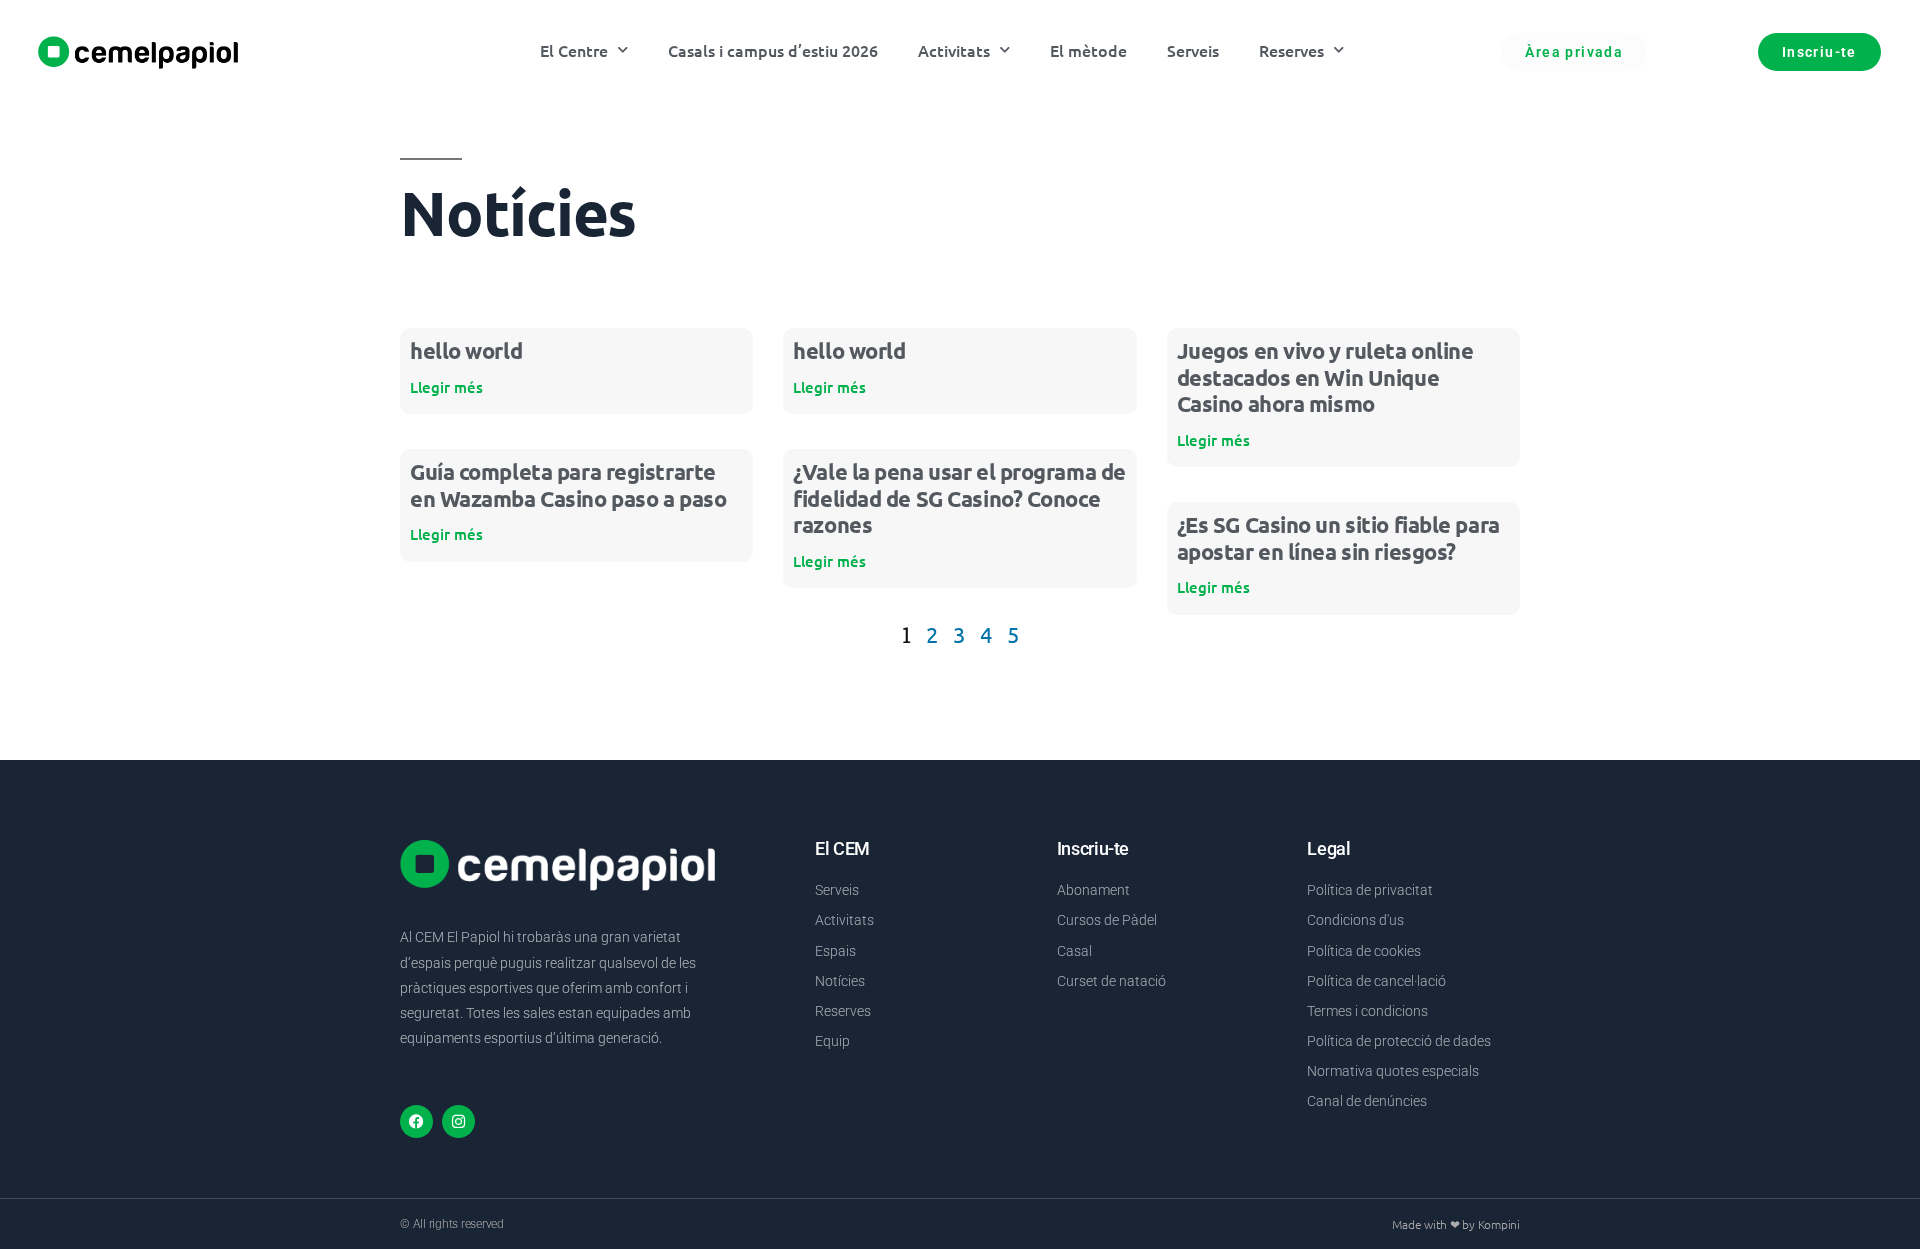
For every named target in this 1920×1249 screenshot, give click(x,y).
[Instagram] (458, 1121)
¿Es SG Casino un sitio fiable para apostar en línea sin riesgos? (1338, 537)
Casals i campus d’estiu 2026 (773, 50)
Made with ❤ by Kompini (1456, 1224)
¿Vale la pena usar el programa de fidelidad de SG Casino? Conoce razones (959, 498)
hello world (466, 350)
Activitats (954, 50)
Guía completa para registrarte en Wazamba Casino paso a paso (568, 484)
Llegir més (446, 387)
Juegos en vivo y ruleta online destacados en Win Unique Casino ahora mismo (1325, 377)
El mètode (1088, 50)
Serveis (1193, 50)
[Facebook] (416, 1121)
